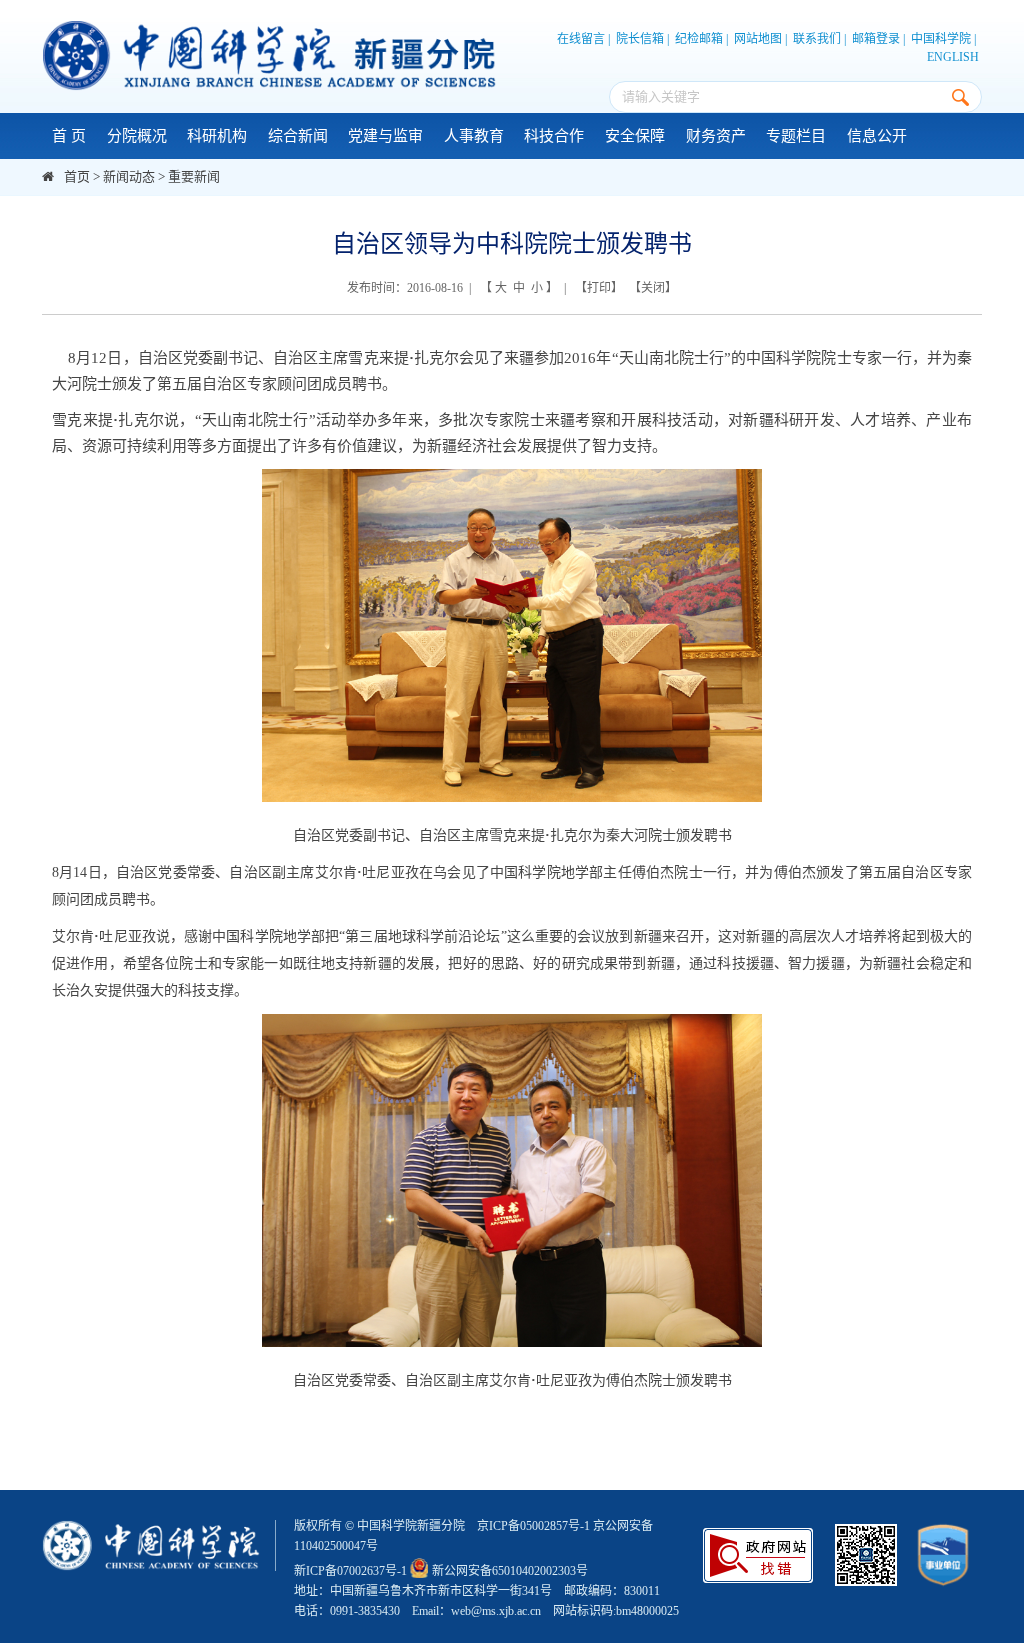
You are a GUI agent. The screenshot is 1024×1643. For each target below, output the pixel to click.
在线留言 (581, 39)
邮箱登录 (876, 39)
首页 (77, 176)
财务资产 (716, 136)
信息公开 (877, 136)
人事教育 (474, 136)
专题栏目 (796, 136)
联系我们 (817, 39)
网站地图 (758, 39)
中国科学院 (941, 39)
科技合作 (554, 136)
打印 (599, 288)
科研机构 (217, 136)
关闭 (653, 288)
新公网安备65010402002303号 (510, 1571)
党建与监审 (385, 136)
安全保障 (635, 136)
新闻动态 (129, 176)
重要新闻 (194, 176)
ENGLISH (953, 57)
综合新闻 (298, 136)
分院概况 (137, 136)
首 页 (69, 136)
